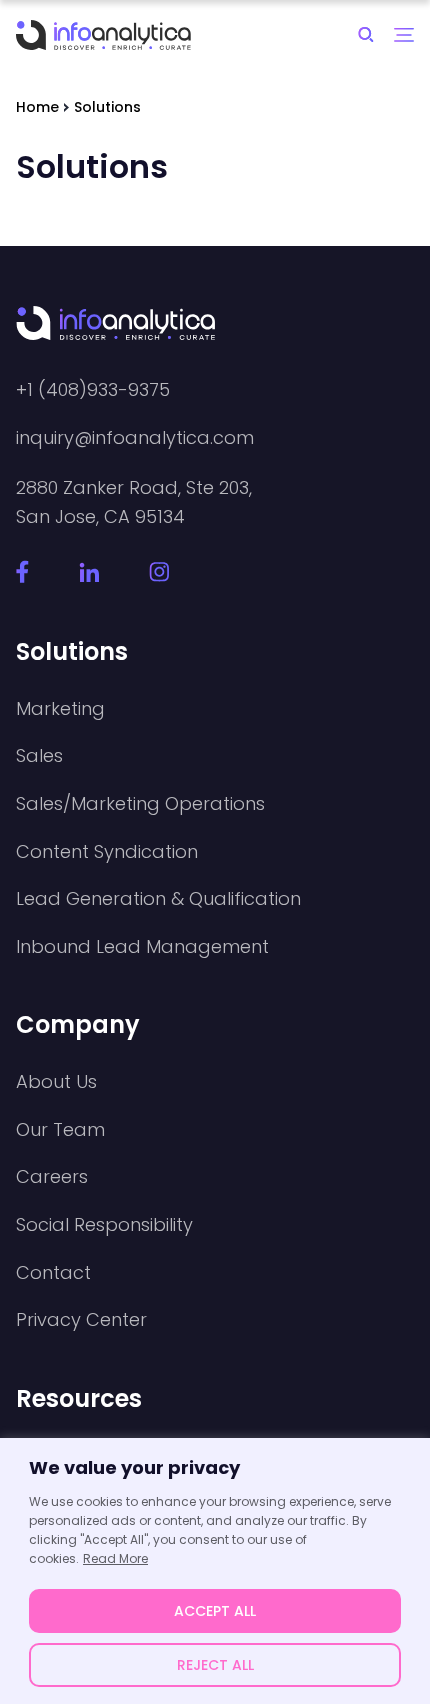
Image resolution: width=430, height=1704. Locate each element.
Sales (39, 756)
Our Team (60, 1130)
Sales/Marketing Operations (140, 804)
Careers (52, 1177)
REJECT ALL (215, 1665)
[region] (215, 1571)
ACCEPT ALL (215, 1611)
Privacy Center (81, 1320)
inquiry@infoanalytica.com (135, 438)
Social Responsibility (104, 1225)
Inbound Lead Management (142, 947)
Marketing (60, 709)
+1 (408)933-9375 (93, 390)
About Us (56, 1082)
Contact (53, 1273)
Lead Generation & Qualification (158, 899)
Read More (115, 1558)
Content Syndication (107, 852)
